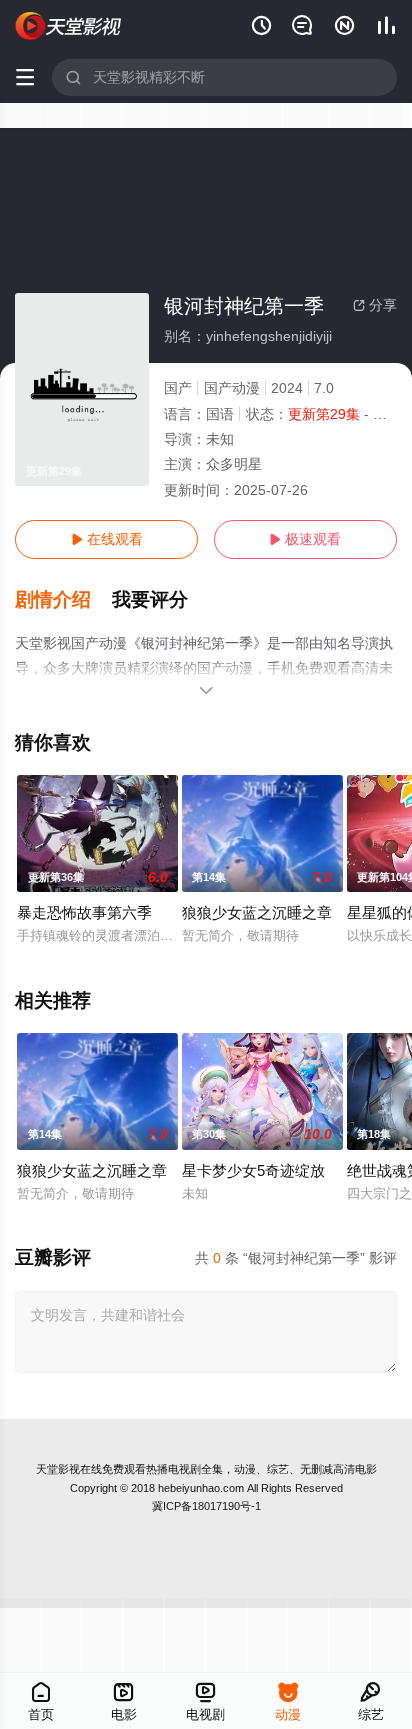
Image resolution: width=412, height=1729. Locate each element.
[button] (63, 600)
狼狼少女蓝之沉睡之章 (257, 912)
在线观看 (107, 539)
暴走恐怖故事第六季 (84, 912)
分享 (375, 305)
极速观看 (305, 539)
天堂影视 (58, 1469)
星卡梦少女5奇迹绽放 (253, 1170)
